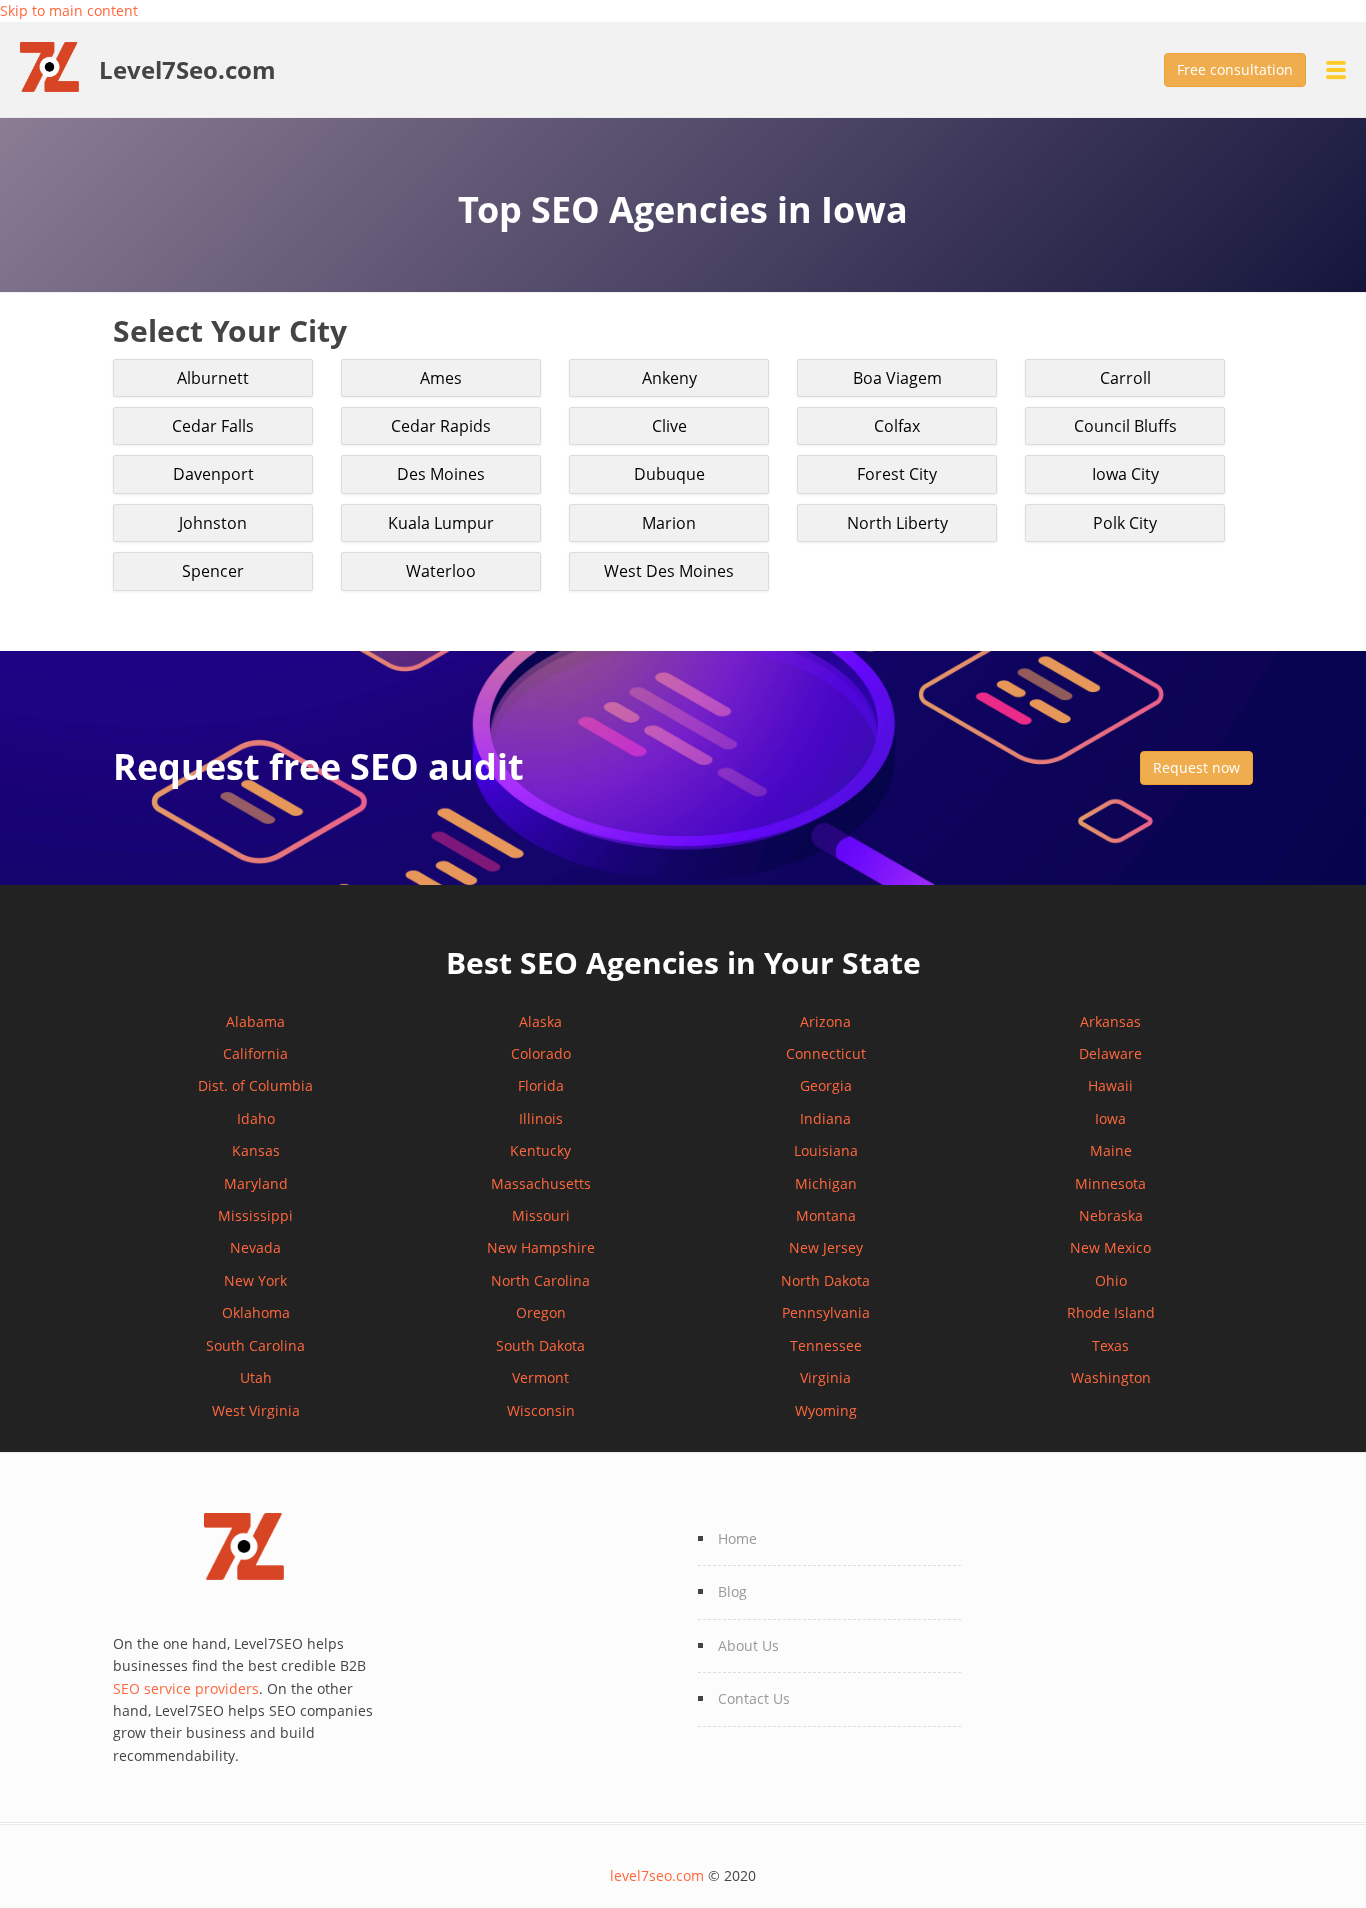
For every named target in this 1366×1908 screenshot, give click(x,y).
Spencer (213, 571)
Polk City (1125, 523)
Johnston (213, 523)
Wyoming (826, 1410)
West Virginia (256, 1410)
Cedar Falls (213, 426)
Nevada (255, 1247)
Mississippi (255, 1215)
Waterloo (441, 571)
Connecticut (826, 1053)
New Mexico (1110, 1247)
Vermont (540, 1377)
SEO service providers (186, 1688)
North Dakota (825, 1280)
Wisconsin (541, 1410)
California (255, 1053)
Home (737, 1538)
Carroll (1125, 378)
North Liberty (897, 523)
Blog (732, 1591)
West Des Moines (669, 571)
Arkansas (1110, 1021)
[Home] (59, 65)
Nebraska (1111, 1215)
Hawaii (1110, 1085)
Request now (1196, 767)
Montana (826, 1215)
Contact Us (754, 1698)
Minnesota (1110, 1183)
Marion (669, 523)
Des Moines (441, 474)
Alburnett (213, 378)
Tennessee (826, 1345)
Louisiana (826, 1150)
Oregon (541, 1312)
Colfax (897, 426)
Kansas (256, 1150)
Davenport (213, 474)
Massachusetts (541, 1183)
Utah (256, 1377)
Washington (1111, 1377)
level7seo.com (657, 1875)
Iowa (1110, 1118)
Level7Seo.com (187, 70)
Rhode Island (1111, 1312)
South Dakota (540, 1345)
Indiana (825, 1118)
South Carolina (255, 1345)
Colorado (541, 1053)
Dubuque (669, 474)
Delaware (1110, 1053)
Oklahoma (256, 1312)
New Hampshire (541, 1247)
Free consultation (1235, 69)
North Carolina (540, 1280)
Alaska (540, 1021)
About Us (748, 1645)
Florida (541, 1085)
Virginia (825, 1377)
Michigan (826, 1183)
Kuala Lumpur (441, 523)
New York (255, 1280)
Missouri (541, 1215)
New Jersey (826, 1247)
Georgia (826, 1085)
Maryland (256, 1183)
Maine (1111, 1150)
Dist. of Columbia (255, 1085)
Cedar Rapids (441, 426)
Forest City (897, 474)
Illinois (541, 1118)
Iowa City (1125, 474)
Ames (441, 378)
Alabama (255, 1021)
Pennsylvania (826, 1312)
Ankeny (669, 378)
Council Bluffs (1125, 426)
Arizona (825, 1021)
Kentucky (540, 1150)
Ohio (1111, 1280)
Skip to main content (69, 10)
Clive (669, 426)
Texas (1110, 1345)
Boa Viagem (897, 378)
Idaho (256, 1118)
